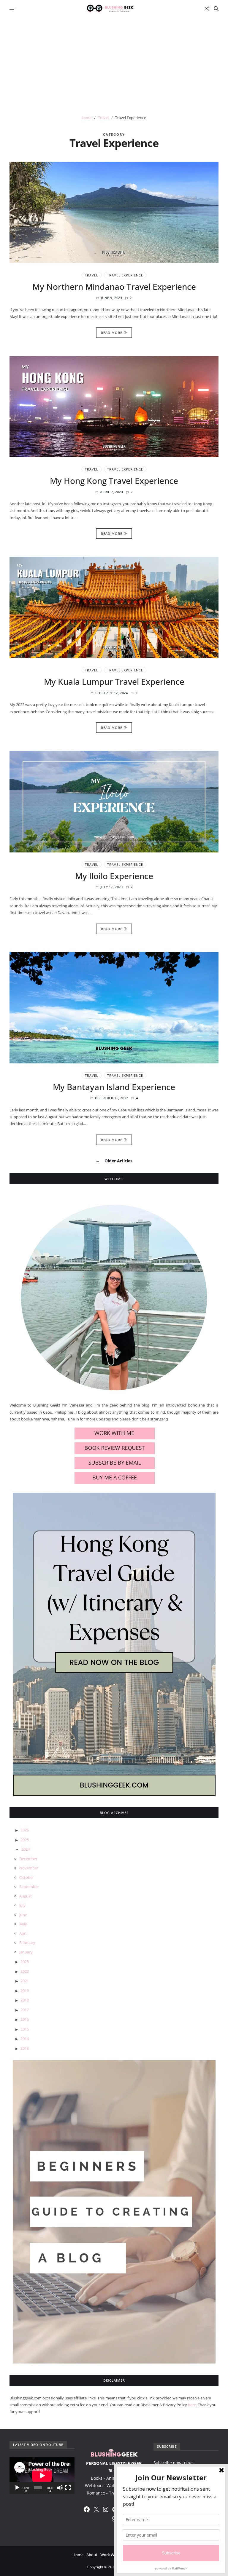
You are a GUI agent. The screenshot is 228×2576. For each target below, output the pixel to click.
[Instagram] (106, 2509)
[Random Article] (207, 9)
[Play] (17, 2488)
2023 (25, 1961)
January (26, 1952)
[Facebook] (87, 2509)
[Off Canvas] (12, 9)
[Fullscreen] (68, 2488)
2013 (25, 2048)
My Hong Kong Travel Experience (114, 481)
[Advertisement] (114, 62)
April (23, 1933)
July (22, 1905)
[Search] (216, 9)
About (92, 2555)
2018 (25, 2000)
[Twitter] (96, 2509)
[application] (42, 2475)
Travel (92, 275)
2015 (25, 2029)
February (27, 1943)
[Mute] (60, 2488)
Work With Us (113, 2555)
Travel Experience (125, 275)
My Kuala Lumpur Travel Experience (114, 681)
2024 (26, 1849)
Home (78, 2555)
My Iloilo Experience (114, 876)
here (192, 2405)
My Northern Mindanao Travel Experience (114, 287)
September (29, 1887)
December (28, 1859)
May (23, 1924)
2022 (25, 1971)
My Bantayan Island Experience (114, 1087)
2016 (25, 2019)
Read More (112, 333)
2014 (25, 2039)
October (27, 1877)
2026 (25, 1830)
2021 (25, 1981)
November (29, 1868)
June (23, 1915)
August (26, 1896)
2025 (25, 1840)
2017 (25, 2010)
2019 (25, 1991)
